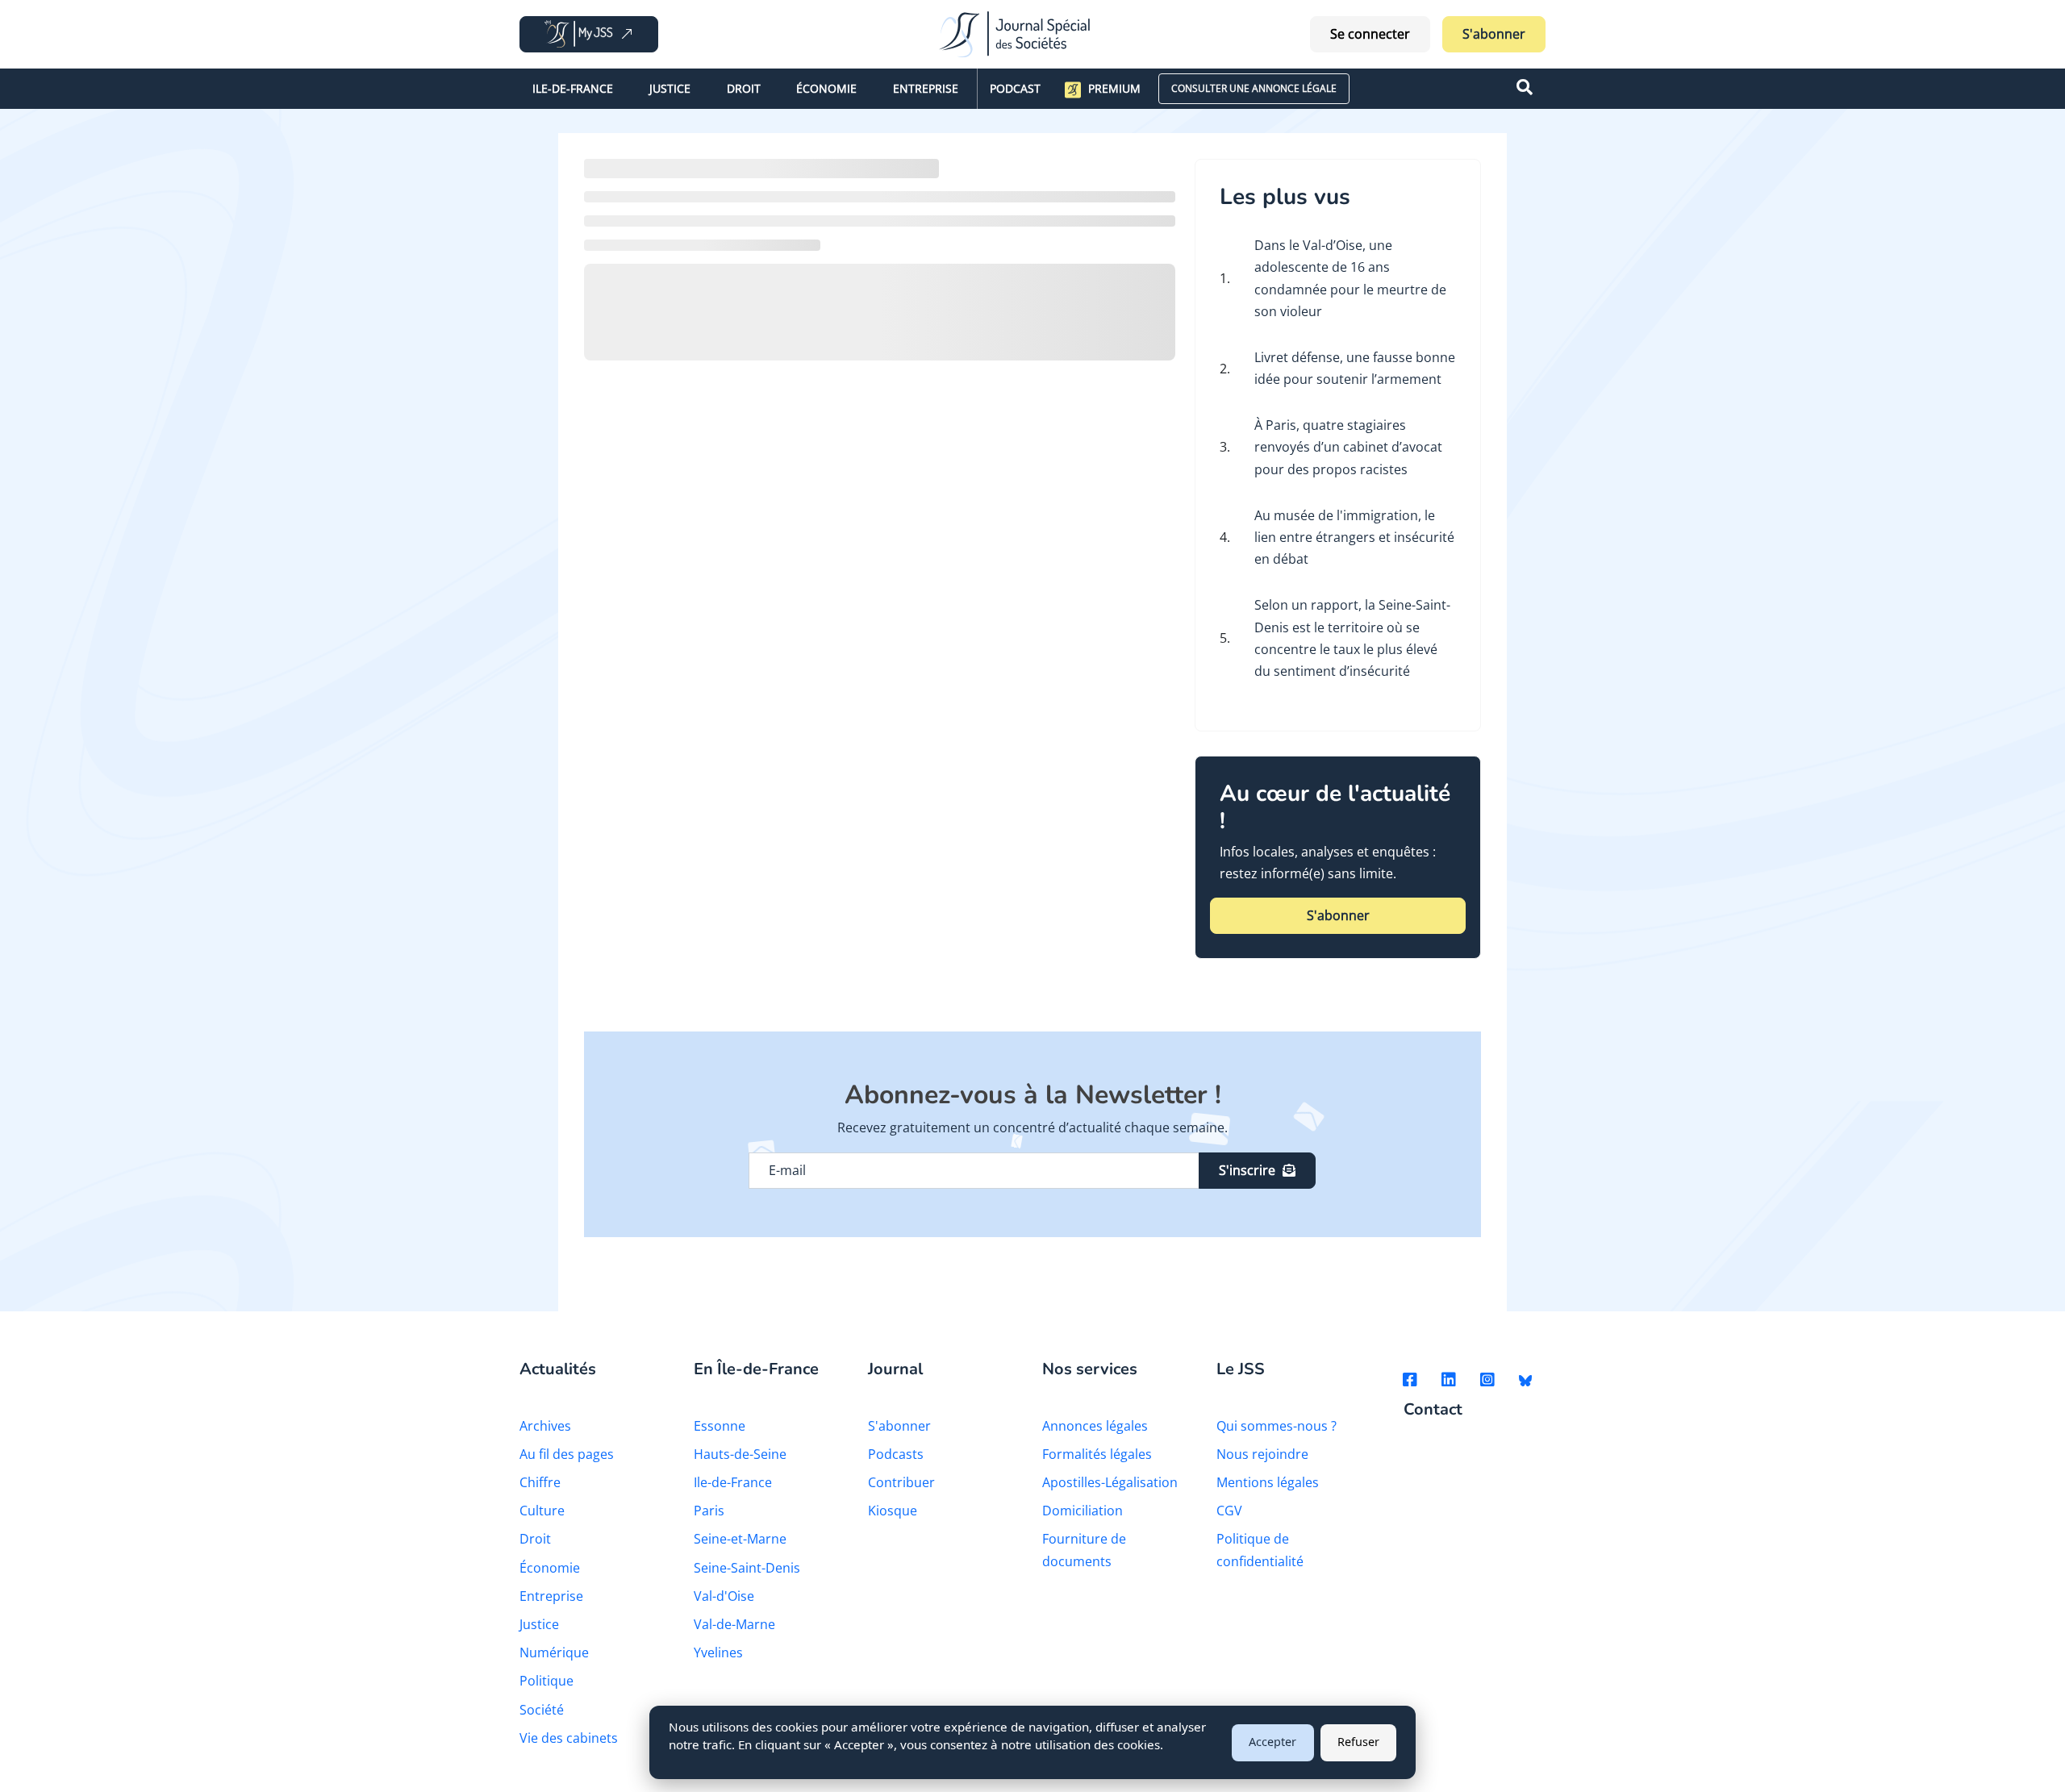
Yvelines (718, 1652)
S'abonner (1494, 34)
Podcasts (896, 1454)
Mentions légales (1268, 1482)
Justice (670, 88)
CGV (1229, 1511)
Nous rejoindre (1262, 1454)
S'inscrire (1247, 1170)
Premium (1114, 88)
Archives (545, 1426)
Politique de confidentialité (1260, 1550)
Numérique (554, 1652)
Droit (744, 88)
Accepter (1272, 1742)
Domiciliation (1083, 1511)
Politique (546, 1681)
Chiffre (540, 1482)
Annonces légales (1095, 1426)
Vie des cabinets (569, 1738)
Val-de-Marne (734, 1624)
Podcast (1015, 88)
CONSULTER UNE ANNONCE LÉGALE (1254, 88)
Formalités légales (1097, 1454)
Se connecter (1370, 34)
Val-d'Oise (724, 1596)
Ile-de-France (573, 88)
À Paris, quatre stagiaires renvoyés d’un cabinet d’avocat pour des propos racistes (1348, 447)
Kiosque (893, 1511)
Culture (542, 1511)
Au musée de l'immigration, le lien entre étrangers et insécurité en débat (1354, 537)
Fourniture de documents (1084, 1550)
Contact (1433, 1410)
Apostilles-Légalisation (1110, 1482)
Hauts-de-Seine (740, 1454)
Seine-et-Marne (740, 1539)
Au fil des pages (567, 1454)
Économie (826, 88)
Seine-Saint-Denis (747, 1568)
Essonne (720, 1426)
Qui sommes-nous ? (1277, 1426)
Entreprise (926, 88)
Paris (709, 1511)
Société (542, 1710)
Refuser (1358, 1742)
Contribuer (901, 1482)
